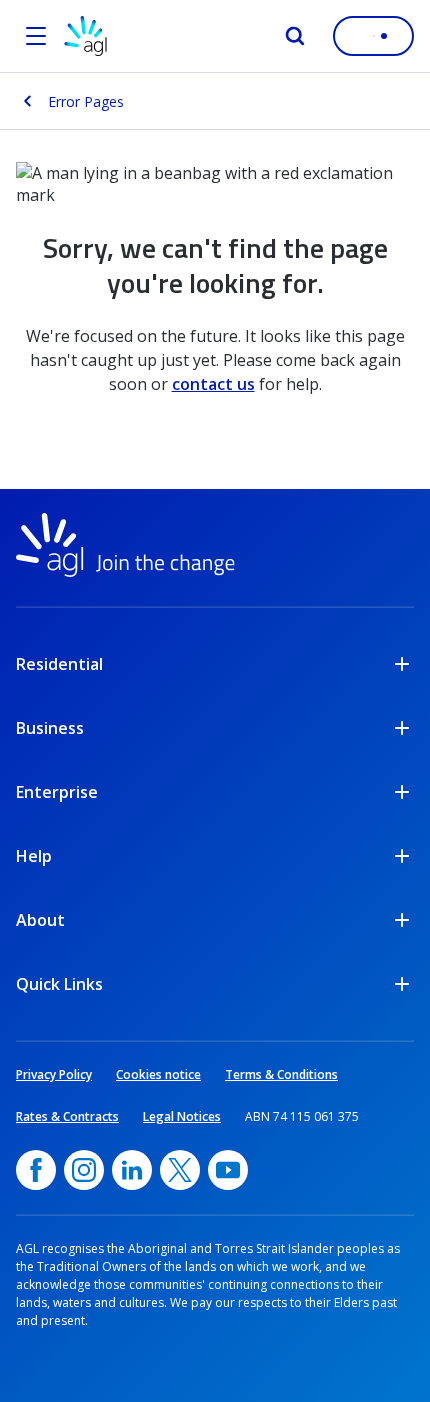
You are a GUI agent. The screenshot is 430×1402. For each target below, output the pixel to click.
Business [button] (50, 728)
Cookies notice (158, 1074)
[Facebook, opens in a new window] (36, 1170)
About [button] (40, 920)
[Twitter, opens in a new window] (180, 1170)
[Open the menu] (36, 36)
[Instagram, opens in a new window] (84, 1170)
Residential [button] (59, 664)
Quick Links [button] (59, 984)
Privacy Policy (54, 1074)
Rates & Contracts (67, 1116)
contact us (213, 384)
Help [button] (34, 856)
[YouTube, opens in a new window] (228, 1170)
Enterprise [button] (57, 792)
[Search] (295, 36)
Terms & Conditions (281, 1074)
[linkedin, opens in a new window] (132, 1170)
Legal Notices (182, 1116)
